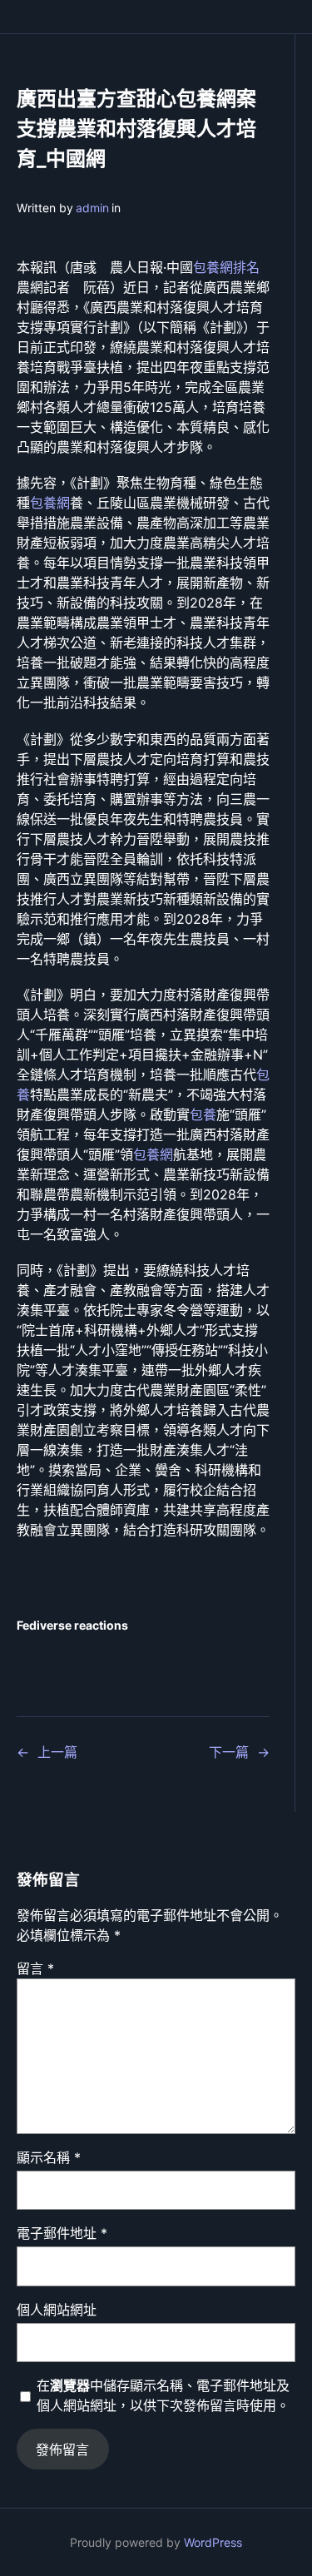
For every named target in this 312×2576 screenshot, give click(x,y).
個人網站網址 (57, 2310)
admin (92, 208)
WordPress (213, 2542)
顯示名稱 (49, 2157)
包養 (203, 1114)
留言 (35, 1968)
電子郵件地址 (62, 2233)
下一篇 (229, 1752)
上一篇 (57, 1752)
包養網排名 (226, 267)
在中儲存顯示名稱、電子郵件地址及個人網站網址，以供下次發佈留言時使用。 (163, 2395)
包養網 (50, 503)
